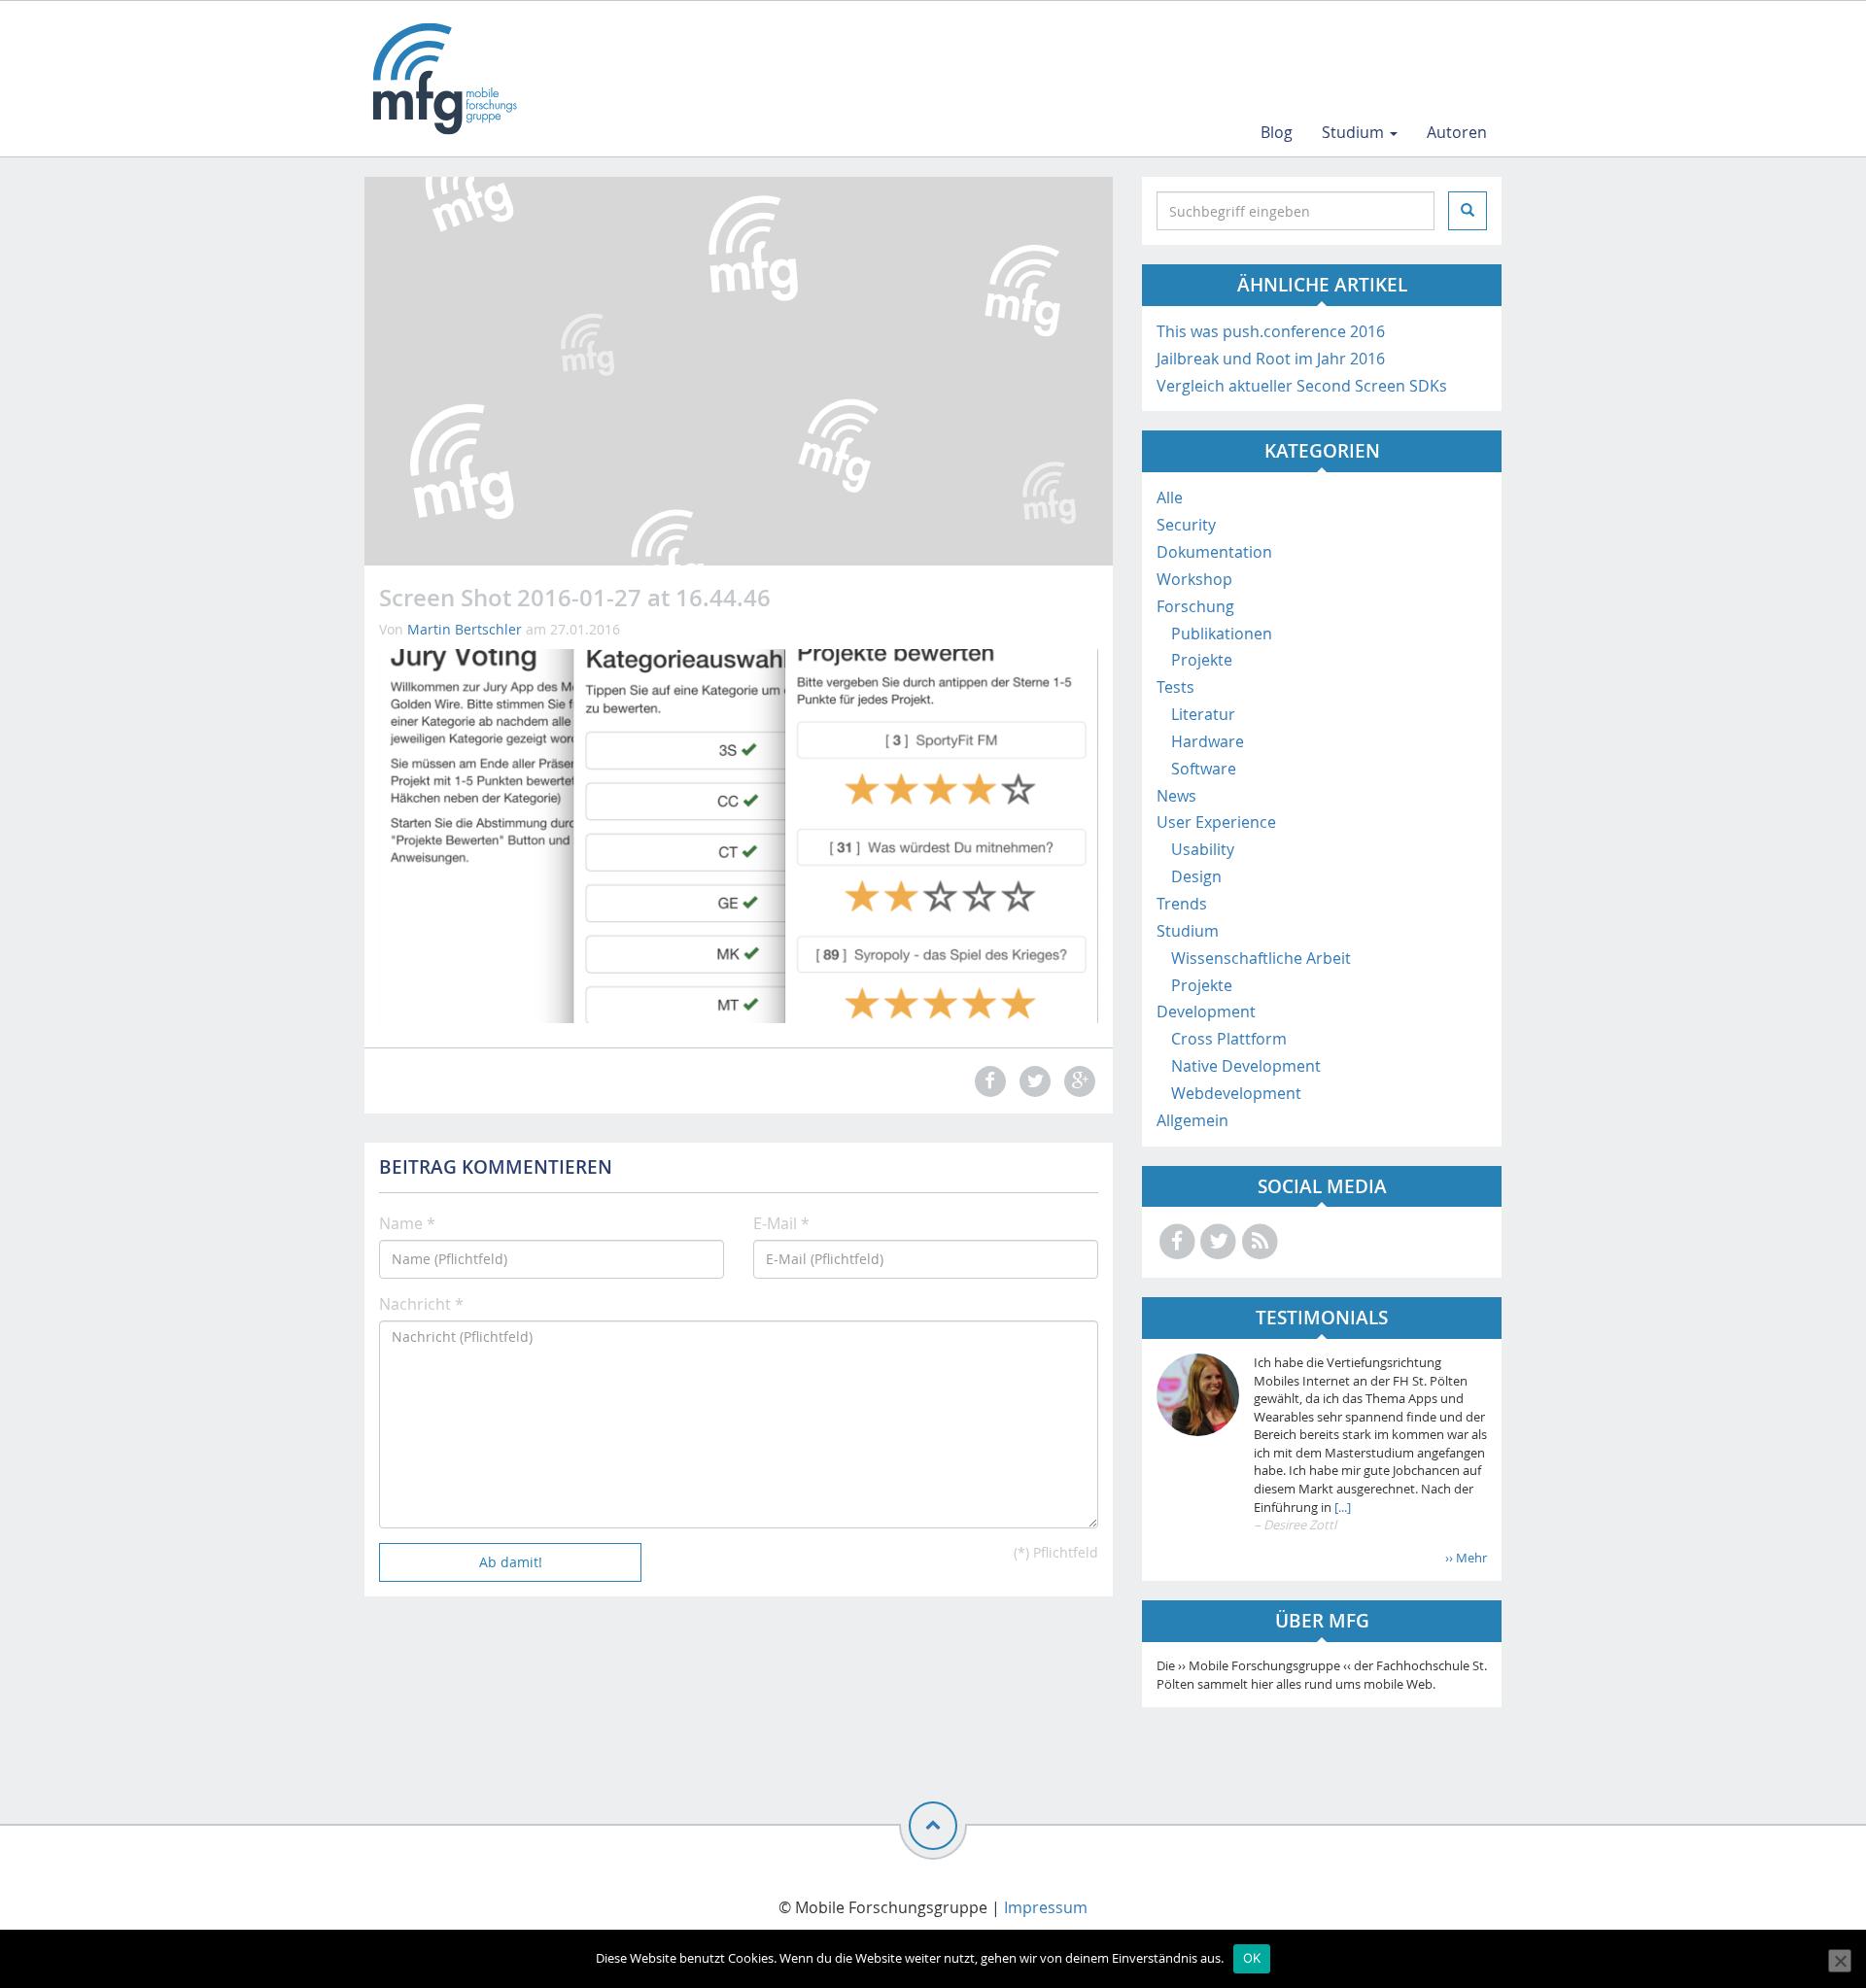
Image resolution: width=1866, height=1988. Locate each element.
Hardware (1208, 741)
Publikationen (1222, 634)
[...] (1341, 1507)
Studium (1355, 132)
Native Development (1246, 1066)
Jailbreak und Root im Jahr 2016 (1271, 359)
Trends (1182, 904)
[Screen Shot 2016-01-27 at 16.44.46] (739, 835)
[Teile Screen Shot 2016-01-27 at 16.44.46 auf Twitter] (1032, 1081)
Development (1206, 1011)
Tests (1175, 687)
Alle (1170, 497)
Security (1186, 525)
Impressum (1046, 1907)
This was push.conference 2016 (1271, 331)
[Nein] (1840, 1961)
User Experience (1216, 822)
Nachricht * (421, 1304)
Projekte (1202, 660)
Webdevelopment (1236, 1093)
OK (1252, 1958)
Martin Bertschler (465, 629)
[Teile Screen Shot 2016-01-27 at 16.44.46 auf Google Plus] (1078, 1081)
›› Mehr (1466, 1558)
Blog (1277, 132)
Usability (1203, 849)
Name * (407, 1223)
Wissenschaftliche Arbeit (1261, 958)
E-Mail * (781, 1223)
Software (1204, 769)
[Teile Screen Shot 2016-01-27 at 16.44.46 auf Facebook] (987, 1081)
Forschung (1195, 606)
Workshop (1194, 579)
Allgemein (1192, 1120)
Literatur (1203, 714)
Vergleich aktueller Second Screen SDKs (1302, 386)
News (1176, 796)
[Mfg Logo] (443, 79)
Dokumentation (1214, 552)
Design (1196, 876)
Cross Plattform (1229, 1039)
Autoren (1457, 132)
